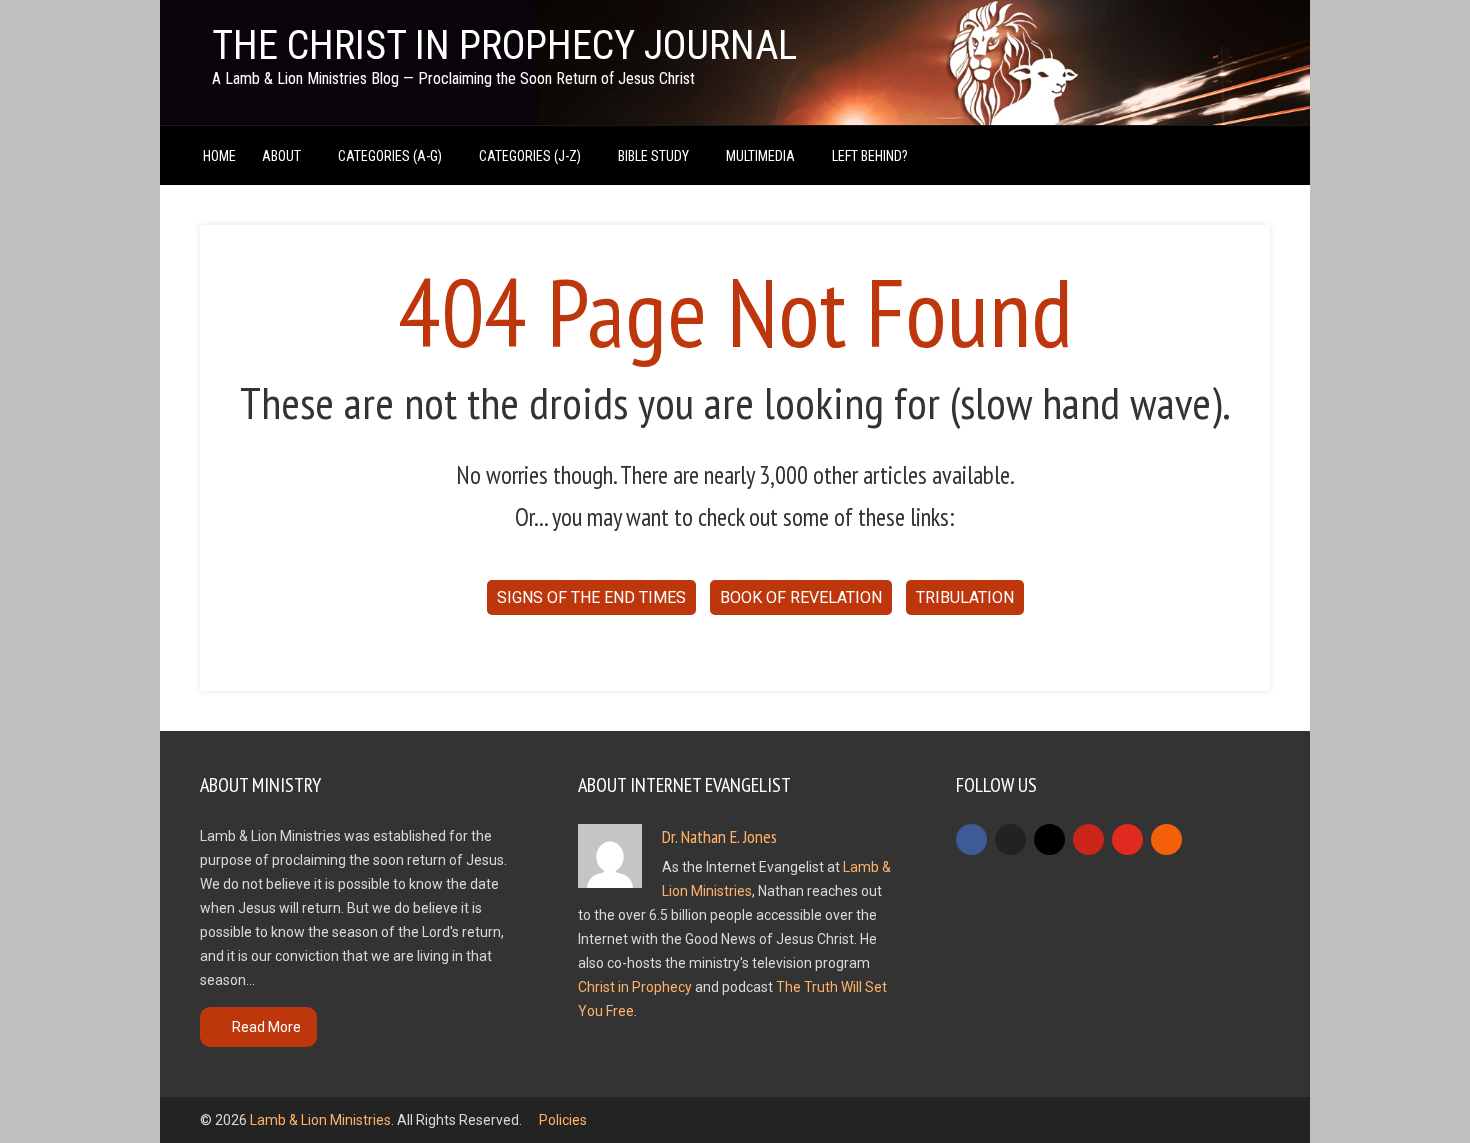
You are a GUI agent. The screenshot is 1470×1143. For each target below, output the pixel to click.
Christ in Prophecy (635, 987)
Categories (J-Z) (530, 156)
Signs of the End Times (591, 597)
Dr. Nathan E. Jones (719, 836)
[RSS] (1166, 839)
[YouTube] (1127, 839)
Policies (563, 1120)
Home (219, 156)
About (281, 156)
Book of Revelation (801, 597)
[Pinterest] (1088, 839)
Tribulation (965, 597)
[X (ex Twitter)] (1010, 839)
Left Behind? (870, 156)
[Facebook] (971, 839)
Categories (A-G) (390, 156)
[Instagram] (1049, 839)
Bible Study (653, 156)
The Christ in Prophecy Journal (504, 45)
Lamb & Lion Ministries (320, 1120)
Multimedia (760, 156)
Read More (266, 1027)
